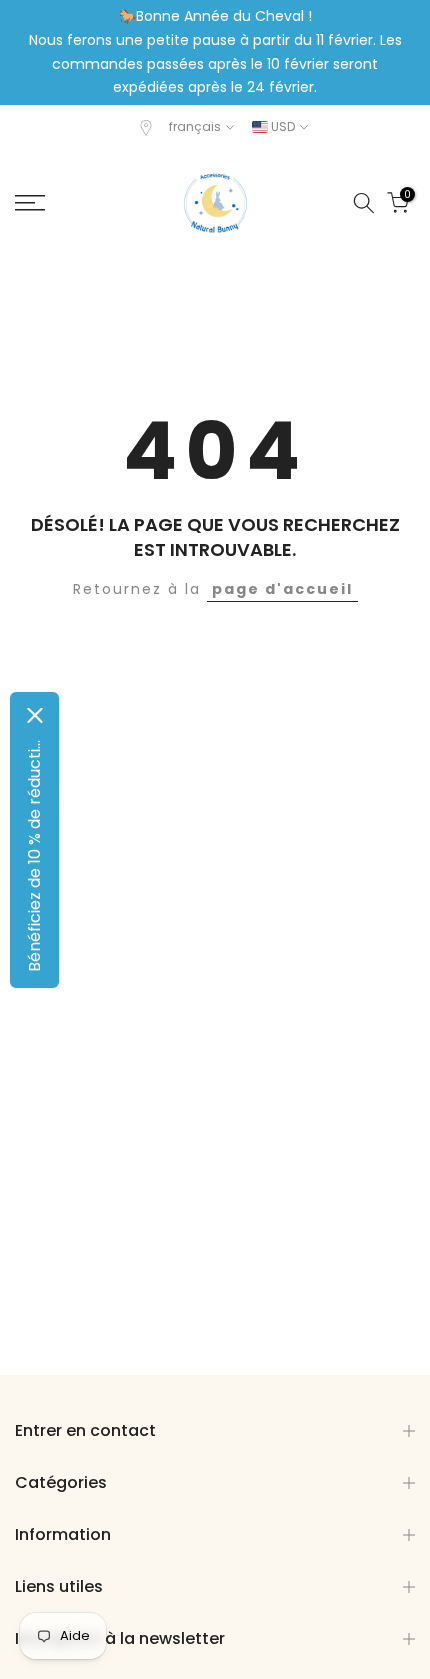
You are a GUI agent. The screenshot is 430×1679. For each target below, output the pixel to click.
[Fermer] (35, 715)
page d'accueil (282, 589)
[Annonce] (215, 52)
